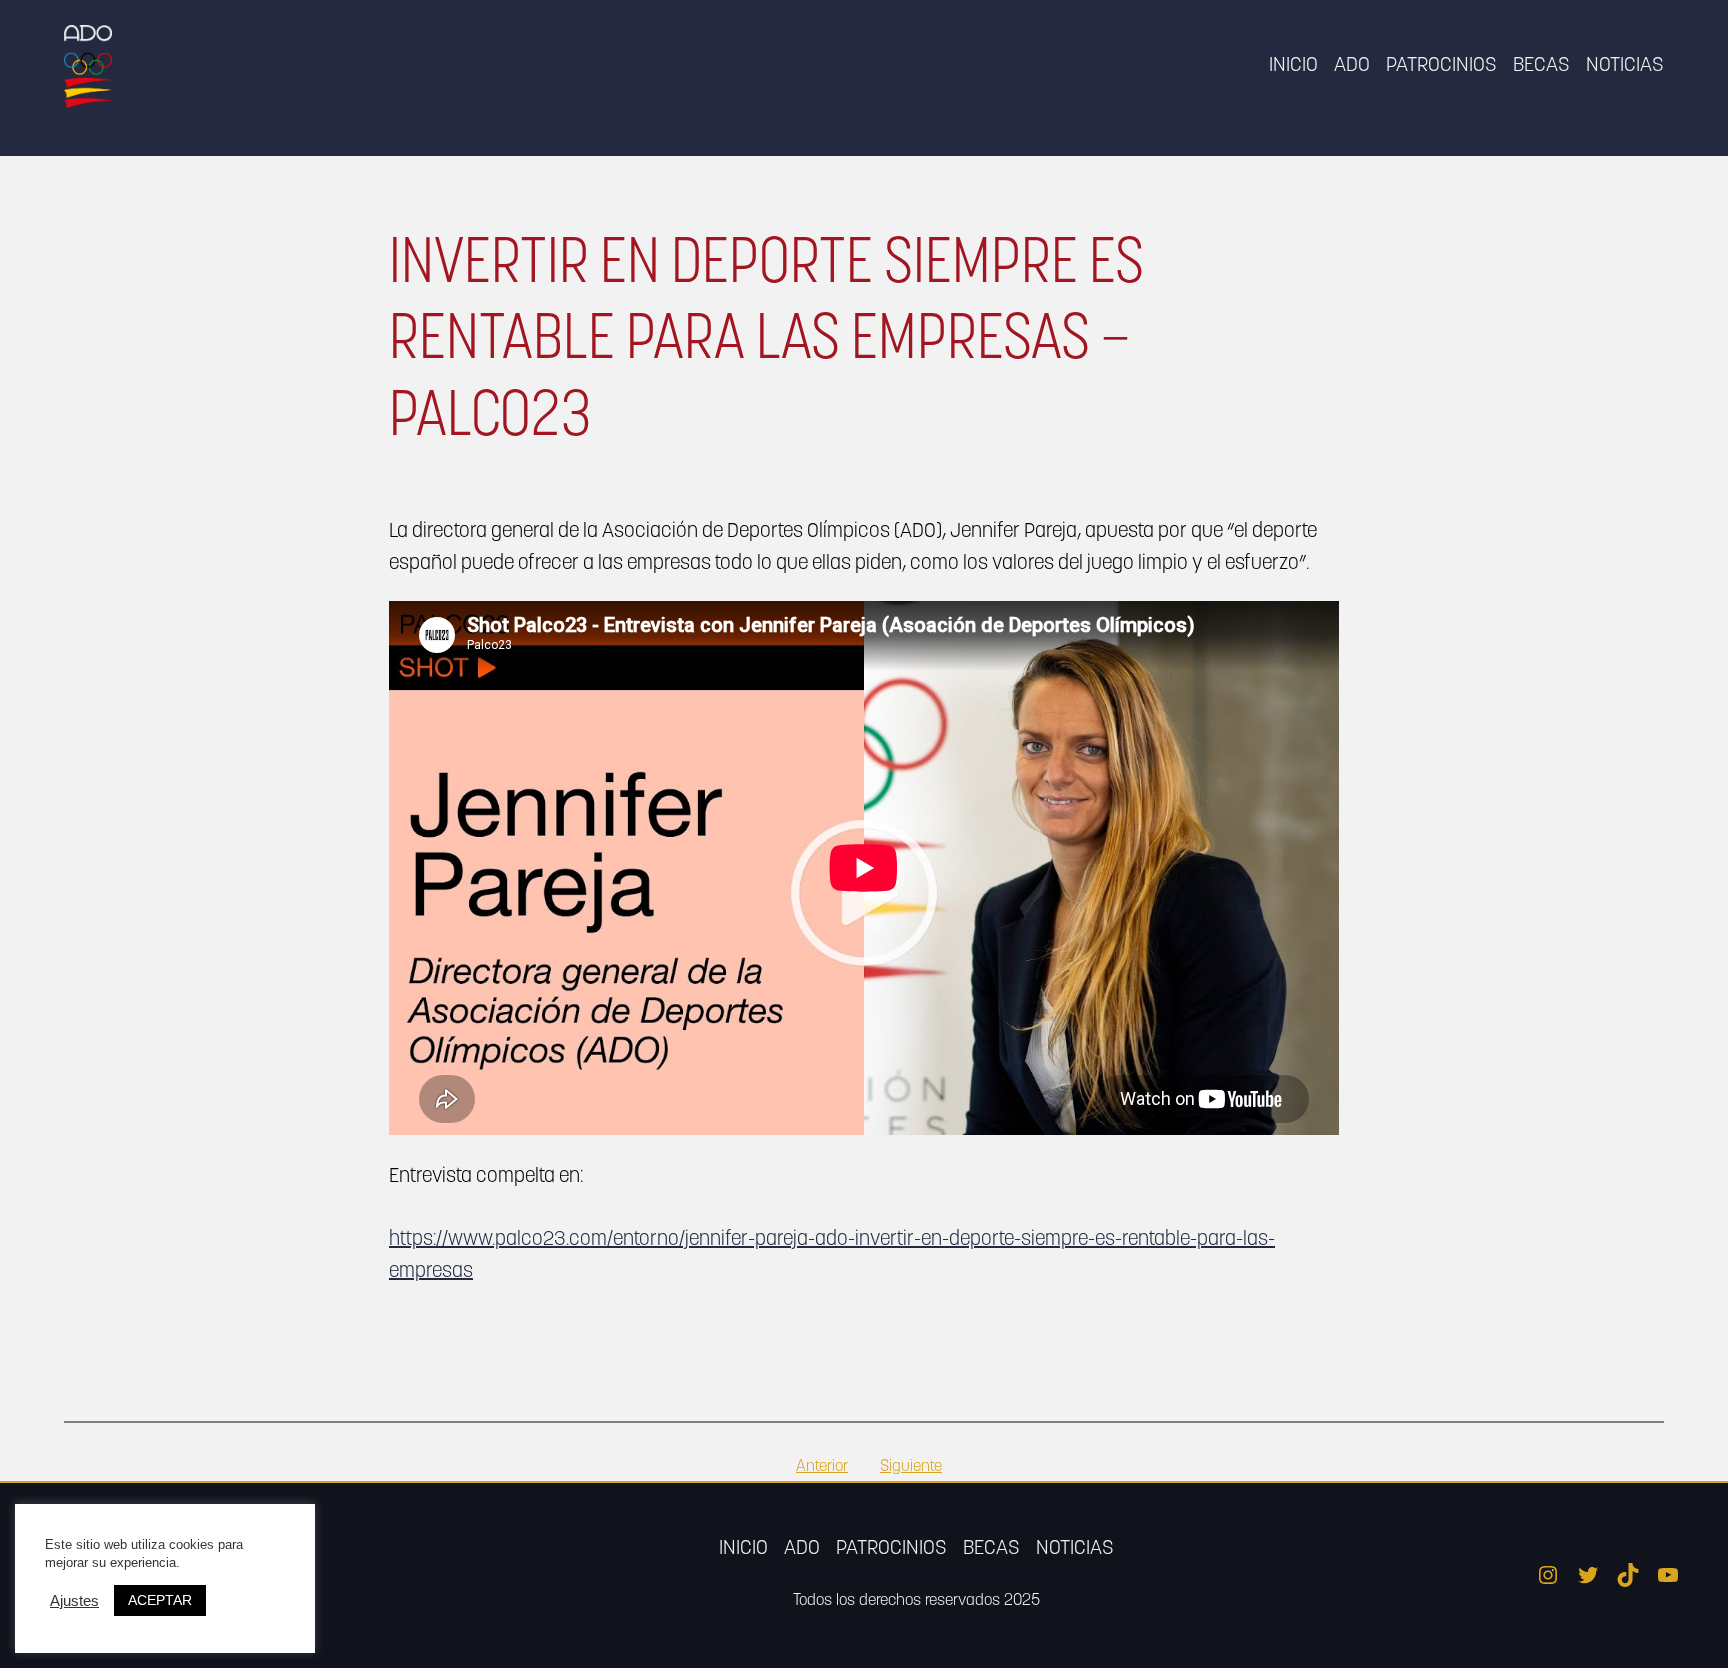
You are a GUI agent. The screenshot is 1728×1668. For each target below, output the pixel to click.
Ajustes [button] (74, 1601)
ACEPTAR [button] (160, 1600)
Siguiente (911, 1467)
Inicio (1293, 66)
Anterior (822, 1467)
